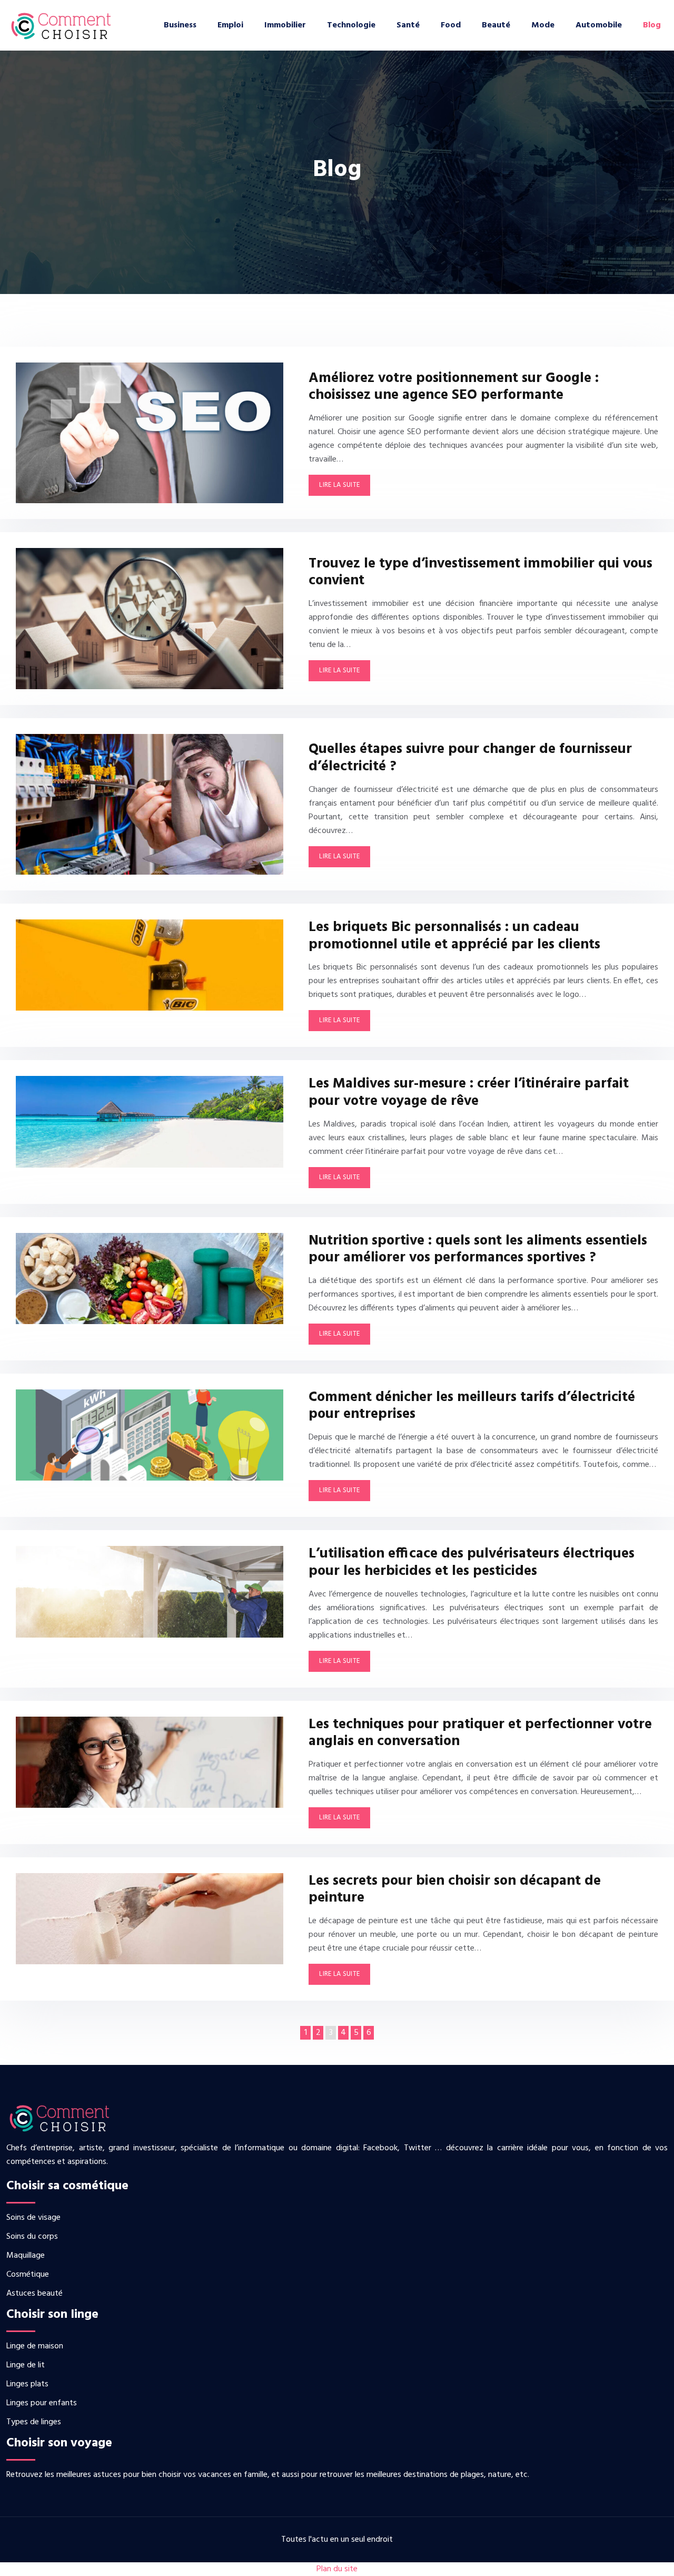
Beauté (496, 25)
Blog (652, 25)
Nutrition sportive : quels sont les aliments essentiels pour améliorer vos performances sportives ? (478, 1250)
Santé (408, 25)
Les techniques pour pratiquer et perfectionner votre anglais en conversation (480, 1733)
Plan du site (337, 2569)
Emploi (230, 25)
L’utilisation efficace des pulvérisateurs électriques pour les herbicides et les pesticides (472, 1563)
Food (451, 25)
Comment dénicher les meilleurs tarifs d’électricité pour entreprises (472, 1406)
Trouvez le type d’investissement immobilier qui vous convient (480, 572)
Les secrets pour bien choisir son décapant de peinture (455, 1890)
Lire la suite (339, 485)
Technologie (351, 25)
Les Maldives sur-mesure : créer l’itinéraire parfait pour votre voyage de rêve (469, 1093)
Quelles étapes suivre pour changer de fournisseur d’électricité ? (470, 758)
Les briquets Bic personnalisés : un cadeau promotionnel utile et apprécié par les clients (454, 936)
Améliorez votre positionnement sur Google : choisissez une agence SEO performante (454, 387)
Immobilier (285, 25)
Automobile (599, 25)
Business (180, 25)
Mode (543, 25)
